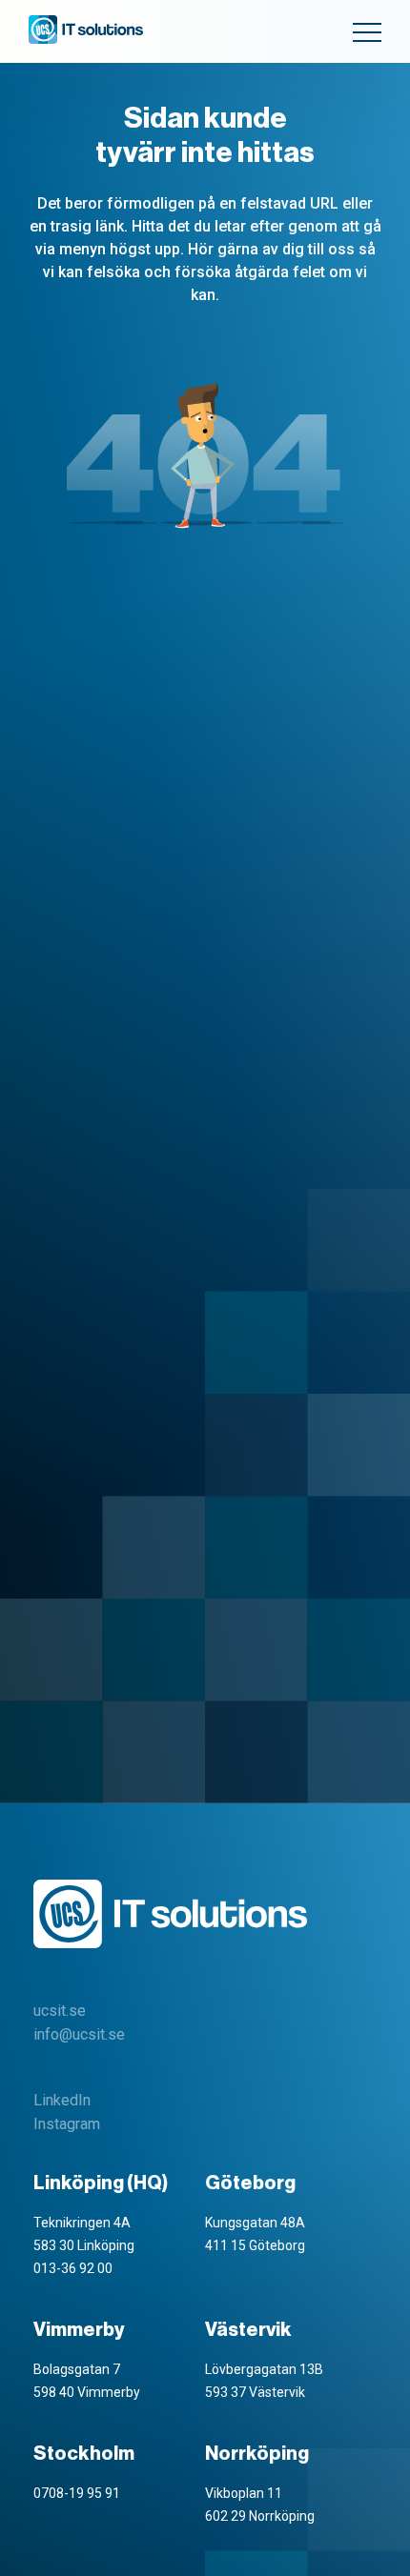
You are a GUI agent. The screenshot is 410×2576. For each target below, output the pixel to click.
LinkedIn (62, 2100)
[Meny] (367, 32)
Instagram (67, 2124)
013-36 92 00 (73, 2268)
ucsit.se (60, 2011)
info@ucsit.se (79, 2034)
